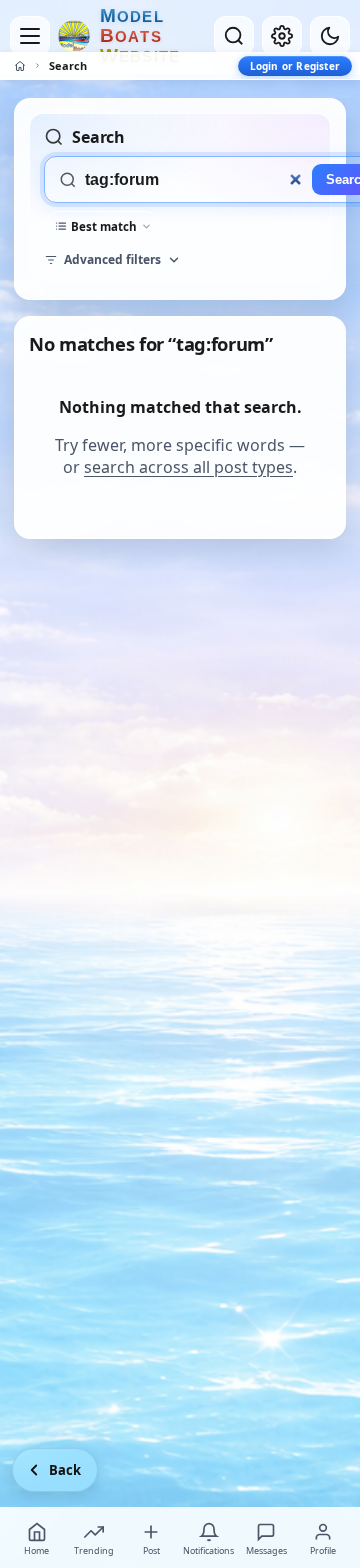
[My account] (282, 36)
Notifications (208, 1550)
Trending (94, 1550)
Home (36, 1550)
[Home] (20, 66)
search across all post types (188, 467)
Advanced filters (112, 259)
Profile (323, 1550)
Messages (266, 1550)
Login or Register (295, 66)
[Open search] (234, 36)
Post (151, 1550)
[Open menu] (30, 36)
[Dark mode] (330, 36)
